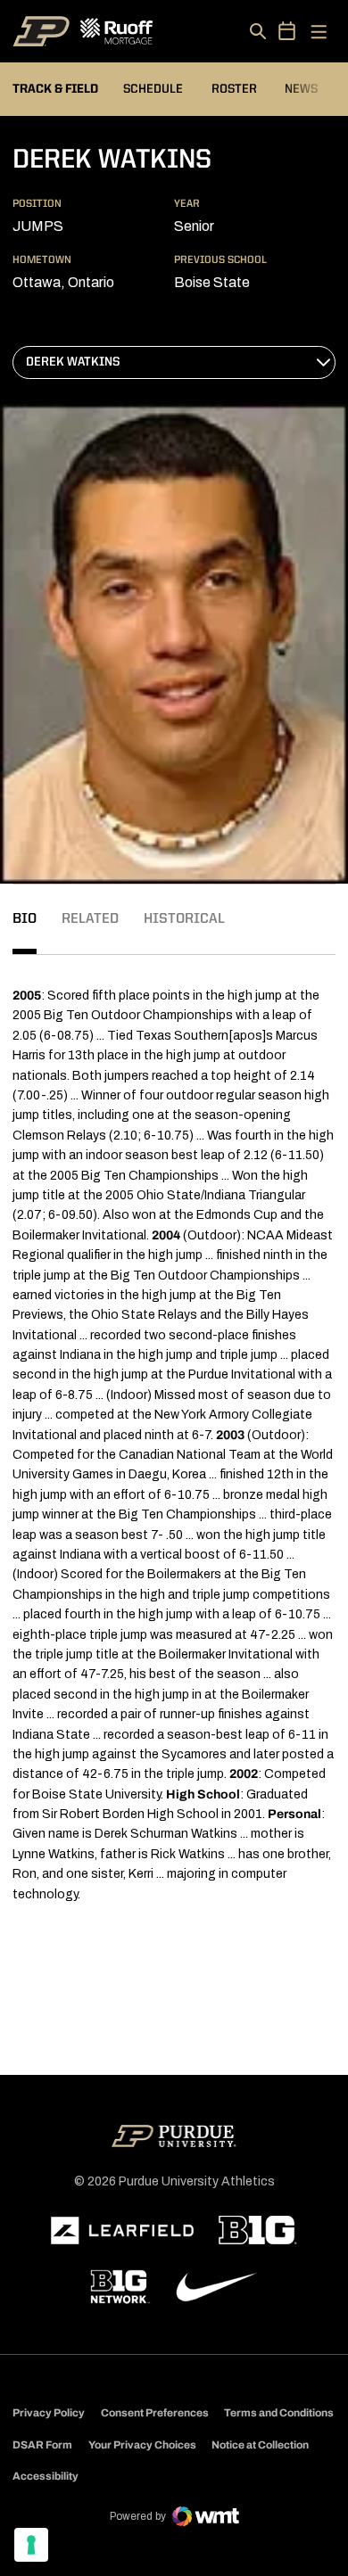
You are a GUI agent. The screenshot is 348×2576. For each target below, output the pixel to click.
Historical (184, 919)
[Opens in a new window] (122, 2231)
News (301, 89)
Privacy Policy (49, 2413)
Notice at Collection (260, 2445)
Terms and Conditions (279, 2413)
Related (90, 919)
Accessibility (46, 2476)
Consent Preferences (155, 2413)
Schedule (153, 89)
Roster (234, 89)
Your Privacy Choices (142, 2445)
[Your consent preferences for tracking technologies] (31, 2545)
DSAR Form (42, 2445)
